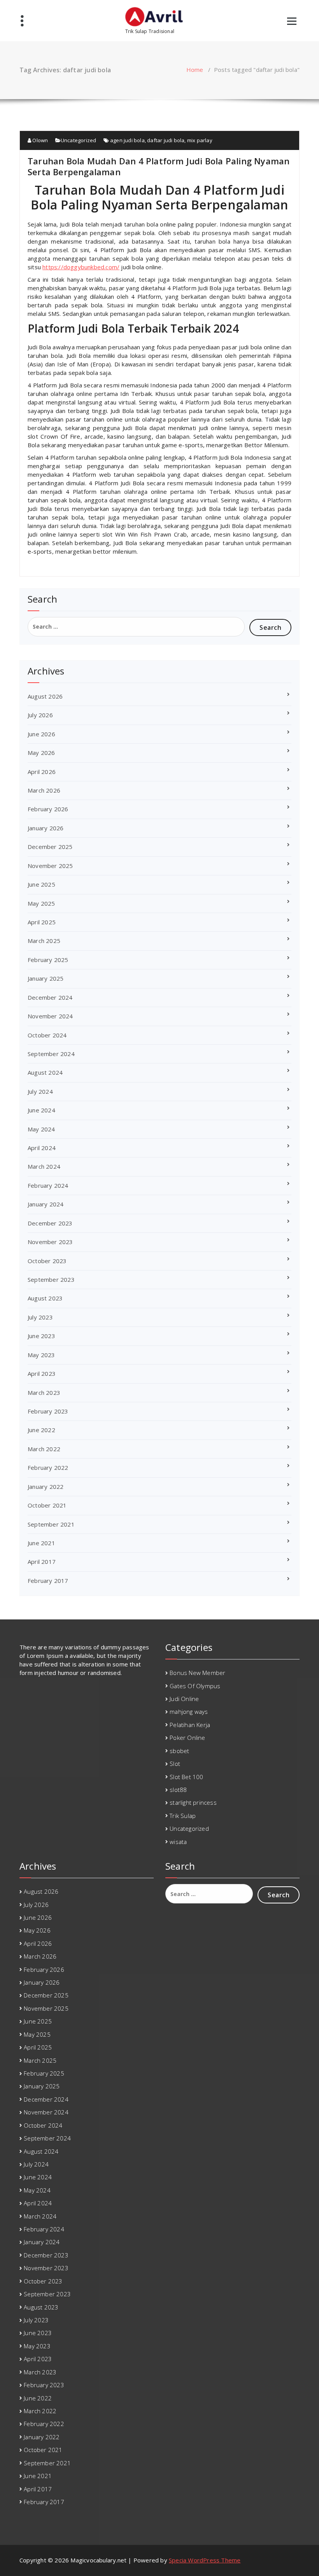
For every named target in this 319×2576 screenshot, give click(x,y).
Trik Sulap (183, 1816)
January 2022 (46, 1487)
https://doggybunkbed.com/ (81, 267)
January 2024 (46, 1204)
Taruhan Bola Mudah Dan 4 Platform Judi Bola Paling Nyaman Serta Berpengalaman (159, 166)
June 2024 (41, 1110)
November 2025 (50, 866)
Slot (175, 1764)
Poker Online (187, 1738)
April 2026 (42, 772)
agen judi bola (127, 140)
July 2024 (40, 1091)
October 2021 (47, 1505)
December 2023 (50, 1223)
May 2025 (41, 903)
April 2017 (42, 1562)
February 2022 (48, 1468)
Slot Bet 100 (186, 1777)
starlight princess (193, 1802)
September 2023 (51, 1279)
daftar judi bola (166, 140)
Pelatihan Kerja (190, 1725)
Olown (39, 140)
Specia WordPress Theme (205, 2560)
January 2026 (46, 828)
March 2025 (44, 941)
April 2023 (42, 1373)
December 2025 (50, 847)
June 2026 (41, 734)
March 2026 (44, 790)
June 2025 (41, 884)
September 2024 (51, 1054)
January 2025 (46, 978)
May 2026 (41, 753)
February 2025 (48, 960)
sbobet (179, 1751)
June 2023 (41, 1336)
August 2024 (45, 1072)
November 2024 (50, 1016)
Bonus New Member (197, 1673)
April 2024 (42, 1148)
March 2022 (44, 1449)
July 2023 (40, 1317)
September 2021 (51, 1524)
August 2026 (45, 696)
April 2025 (42, 922)
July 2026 (40, 715)
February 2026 (48, 809)
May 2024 (41, 1129)
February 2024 (48, 1185)
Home (195, 70)
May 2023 (41, 1355)
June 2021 (41, 1543)
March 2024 (44, 1166)
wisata (178, 1842)
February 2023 (48, 1411)
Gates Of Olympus (195, 1686)
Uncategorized (79, 140)
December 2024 (50, 997)
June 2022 (41, 1430)
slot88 (178, 1790)
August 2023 (45, 1298)
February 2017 (48, 1581)
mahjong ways (189, 1712)
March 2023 (44, 1393)
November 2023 (50, 1242)
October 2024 (47, 1035)
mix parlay (200, 140)
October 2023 (47, 1261)
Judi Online (184, 1699)
